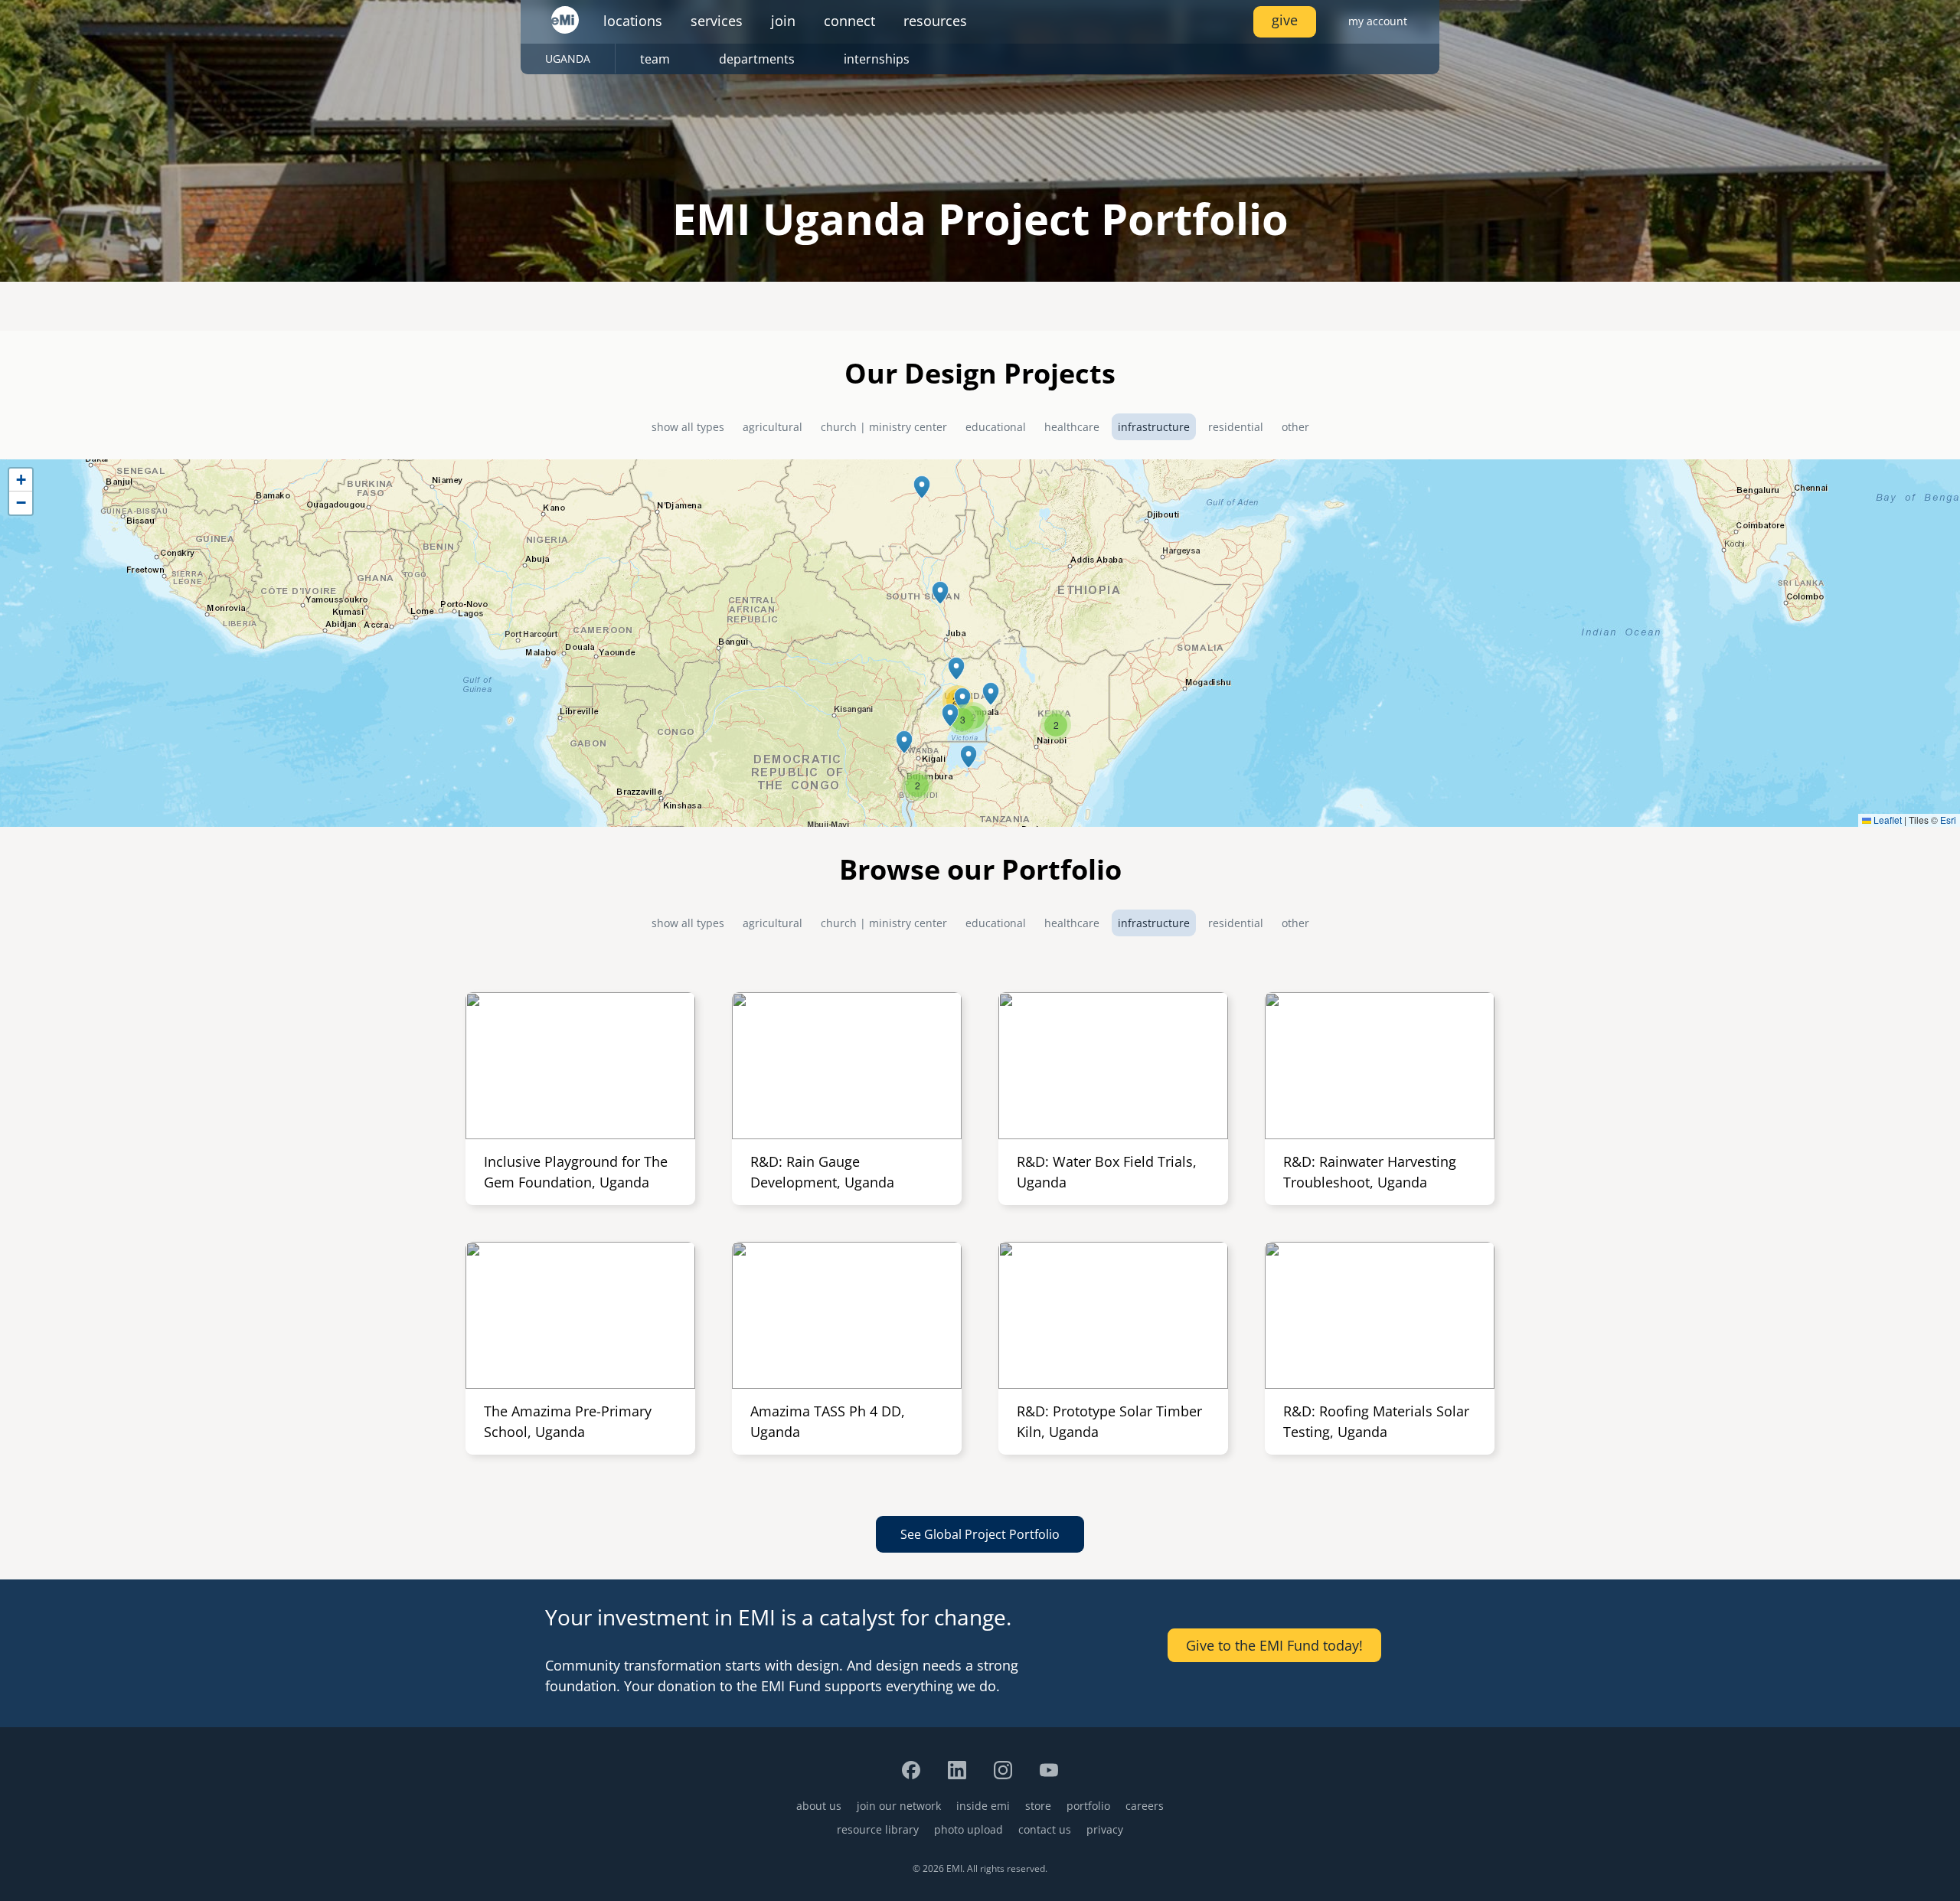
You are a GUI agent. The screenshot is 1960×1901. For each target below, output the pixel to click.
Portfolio (1088, 1806)
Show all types (688, 427)
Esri (1948, 820)
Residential (1236, 427)
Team (655, 59)
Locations (633, 21)
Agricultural (773, 427)
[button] (922, 487)
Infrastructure (1154, 427)
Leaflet (1886, 820)
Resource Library (878, 1829)
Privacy (1105, 1829)
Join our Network (899, 1806)
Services (717, 21)
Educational (996, 427)
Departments (757, 59)
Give (1285, 20)
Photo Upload (969, 1829)
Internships (877, 59)
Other (1295, 427)
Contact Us (1045, 1829)
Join (783, 21)
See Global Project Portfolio (980, 1534)
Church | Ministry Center (884, 427)
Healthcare (1072, 427)
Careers (1145, 1806)
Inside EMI (983, 1806)
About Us (819, 1806)
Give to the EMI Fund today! (1274, 1645)
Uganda (568, 59)
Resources (935, 21)
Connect (849, 21)
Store (1038, 1806)
